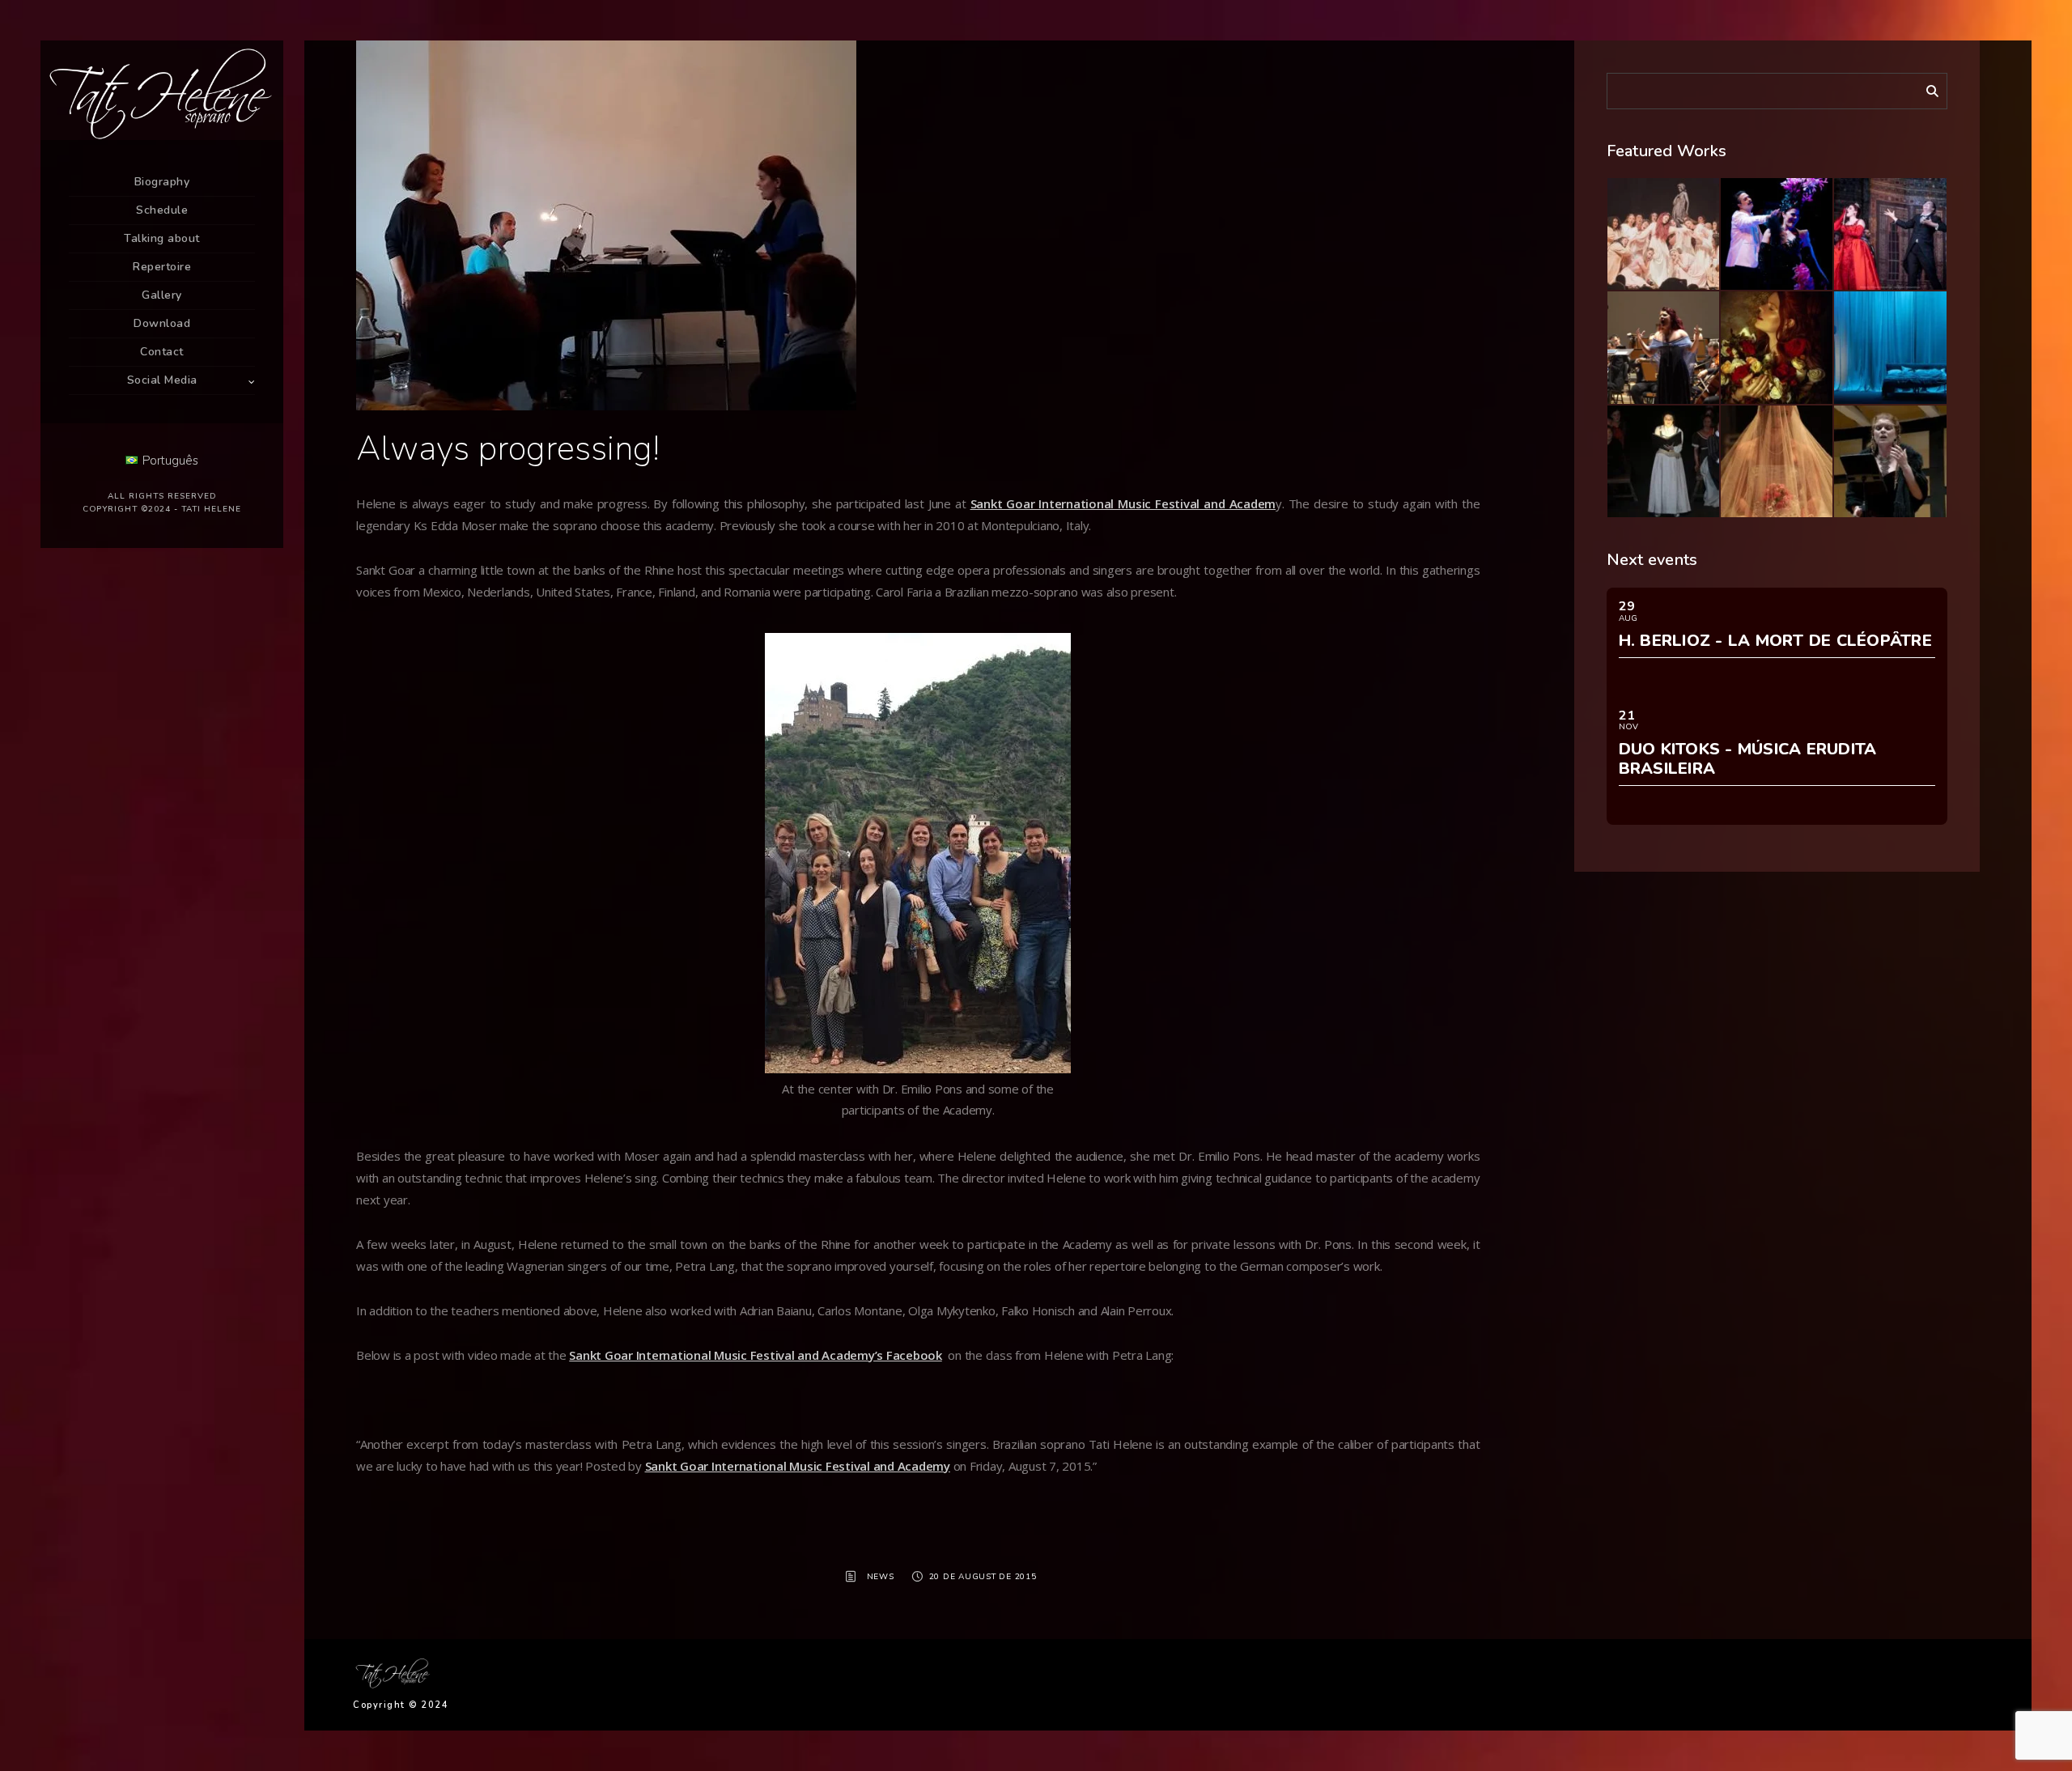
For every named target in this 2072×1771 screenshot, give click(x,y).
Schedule (162, 210)
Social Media (162, 380)
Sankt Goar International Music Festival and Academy (798, 1466)
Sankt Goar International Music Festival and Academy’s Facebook (756, 1355)
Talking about (162, 238)
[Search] (1926, 88)
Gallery (162, 295)
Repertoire (162, 267)
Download (162, 323)
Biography (162, 182)
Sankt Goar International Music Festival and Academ (1123, 503)
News (881, 1577)
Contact (162, 352)
